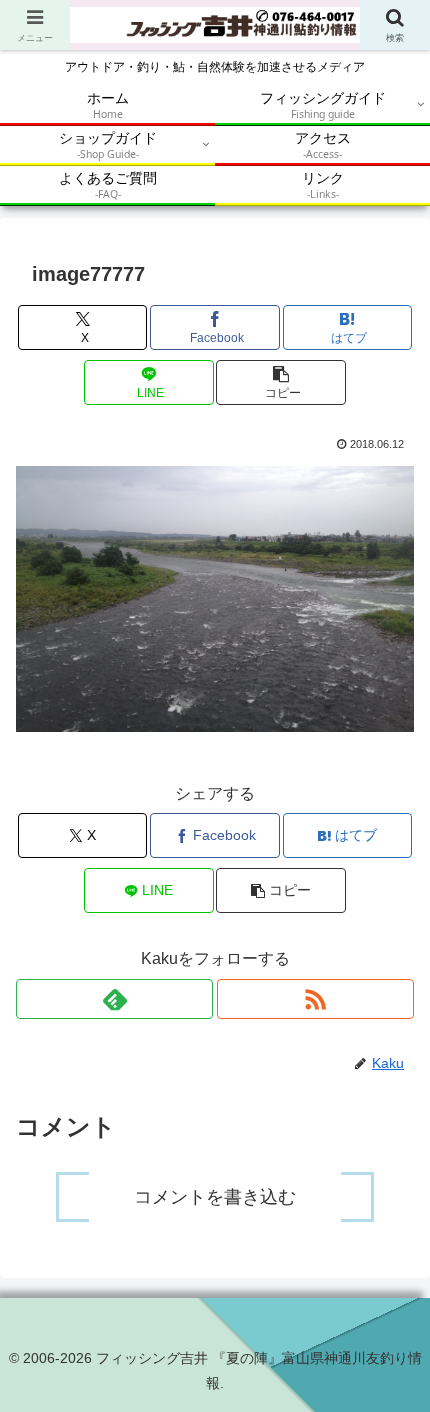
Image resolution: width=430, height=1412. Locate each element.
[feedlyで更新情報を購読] (114, 999)
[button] (280, 382)
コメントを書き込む (215, 1197)
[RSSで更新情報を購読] (315, 999)
